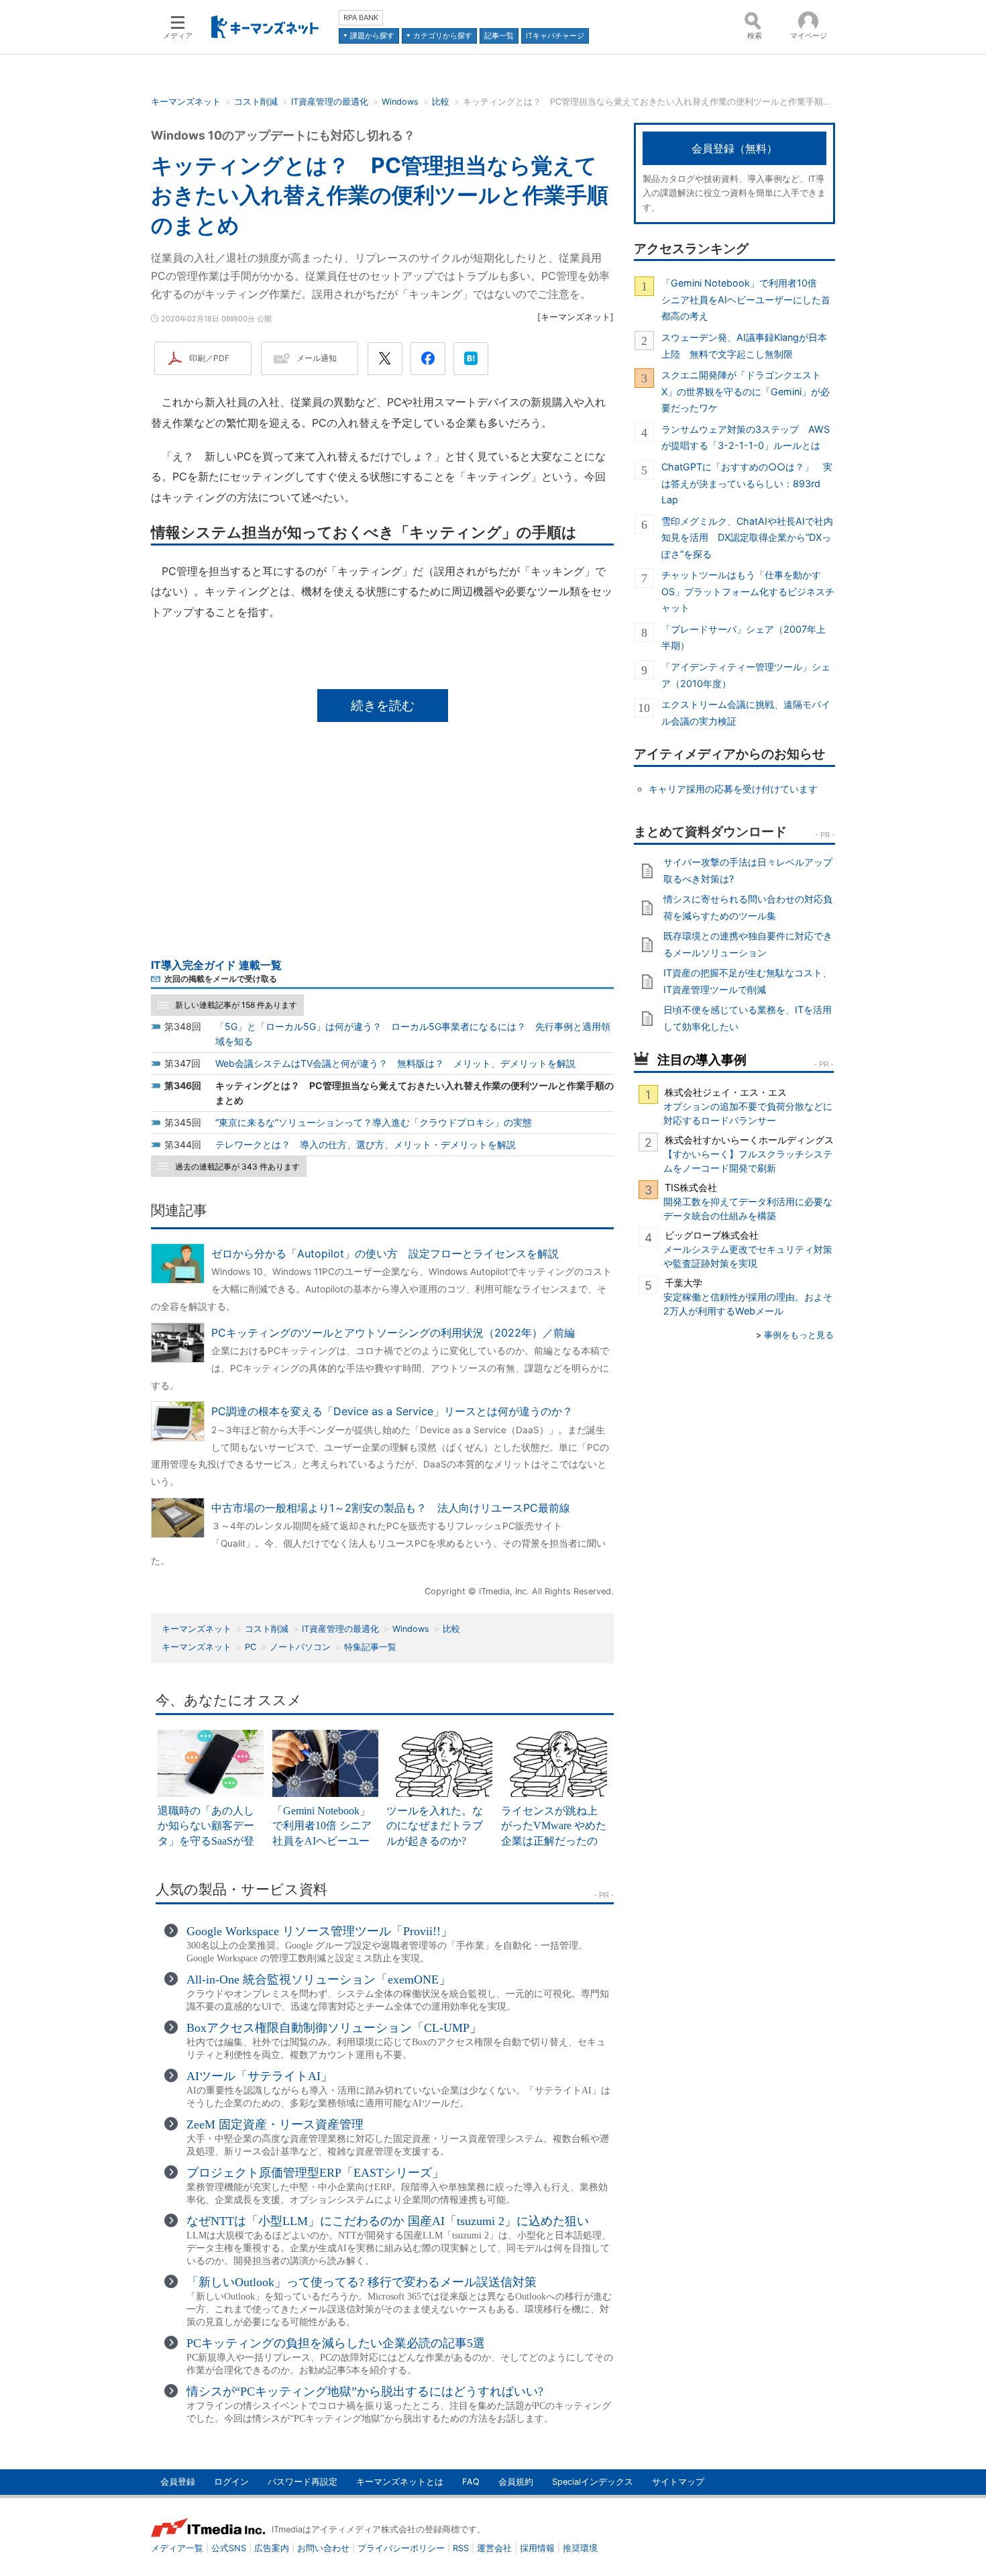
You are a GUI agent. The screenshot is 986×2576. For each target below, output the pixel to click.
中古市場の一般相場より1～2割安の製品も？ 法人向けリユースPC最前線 (391, 1508)
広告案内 (272, 2548)
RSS (461, 2548)
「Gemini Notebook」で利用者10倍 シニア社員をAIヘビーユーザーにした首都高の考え (746, 299)
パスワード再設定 (303, 2482)
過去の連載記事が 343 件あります (237, 1167)
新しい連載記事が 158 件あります (236, 1005)
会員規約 (516, 2482)
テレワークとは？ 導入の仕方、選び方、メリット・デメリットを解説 (366, 1144)
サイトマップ (678, 2482)
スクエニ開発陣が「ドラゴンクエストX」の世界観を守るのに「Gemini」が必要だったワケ (746, 391)
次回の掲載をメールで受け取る (221, 979)
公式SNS (229, 2548)
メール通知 (317, 358)
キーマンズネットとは (400, 2482)
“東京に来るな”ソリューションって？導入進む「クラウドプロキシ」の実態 (374, 1122)
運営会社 (494, 2548)
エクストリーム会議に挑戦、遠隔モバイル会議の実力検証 (746, 712)
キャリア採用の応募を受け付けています (733, 789)
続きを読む (383, 705)
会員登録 (178, 2482)
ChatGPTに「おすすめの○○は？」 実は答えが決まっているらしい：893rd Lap (747, 483)
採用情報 (537, 2548)
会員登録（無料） (734, 148)
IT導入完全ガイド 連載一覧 (216, 965)
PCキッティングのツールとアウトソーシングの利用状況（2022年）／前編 (393, 1333)
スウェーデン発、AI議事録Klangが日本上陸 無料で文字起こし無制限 (744, 345)
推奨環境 (580, 2548)
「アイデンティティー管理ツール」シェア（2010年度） (746, 675)
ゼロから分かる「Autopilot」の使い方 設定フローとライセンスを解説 (385, 1253)
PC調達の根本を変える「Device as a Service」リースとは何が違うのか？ (392, 1411)
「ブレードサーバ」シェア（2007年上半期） (744, 637)
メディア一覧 (177, 2548)
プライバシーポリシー (401, 2548)
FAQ (471, 2482)
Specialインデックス (593, 2482)
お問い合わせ (323, 2548)
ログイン (231, 2482)
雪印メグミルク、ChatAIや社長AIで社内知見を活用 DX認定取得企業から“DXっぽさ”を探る (747, 537)
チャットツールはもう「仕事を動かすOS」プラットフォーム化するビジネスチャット (748, 591)
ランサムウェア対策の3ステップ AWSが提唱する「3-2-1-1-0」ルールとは (746, 437)
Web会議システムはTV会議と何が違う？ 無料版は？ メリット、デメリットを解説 (395, 1063)
